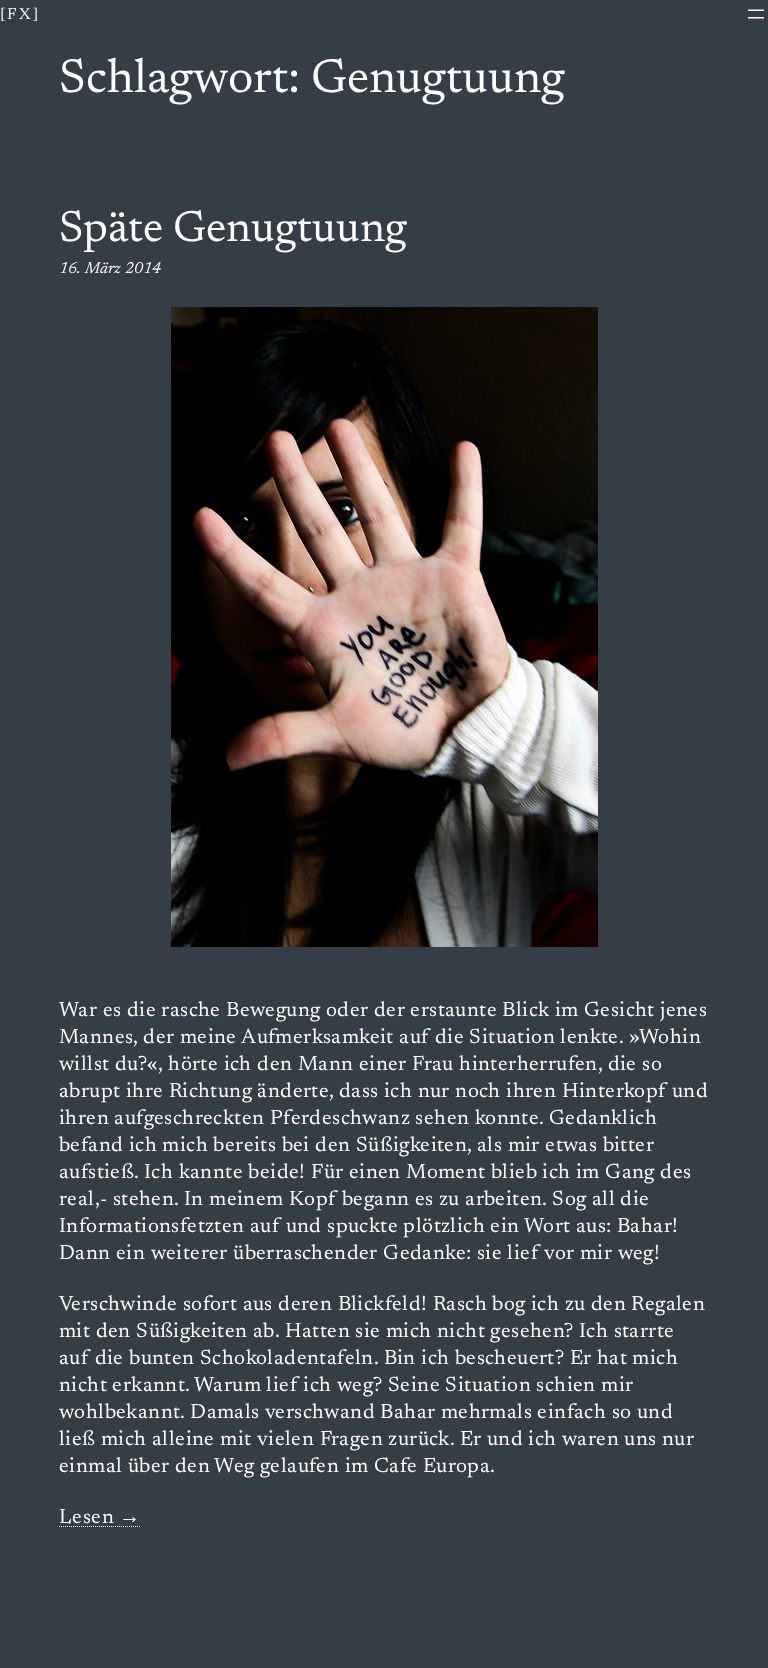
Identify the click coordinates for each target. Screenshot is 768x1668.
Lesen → (100, 1518)
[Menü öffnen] (756, 14)
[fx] (20, 15)
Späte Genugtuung (233, 231)
